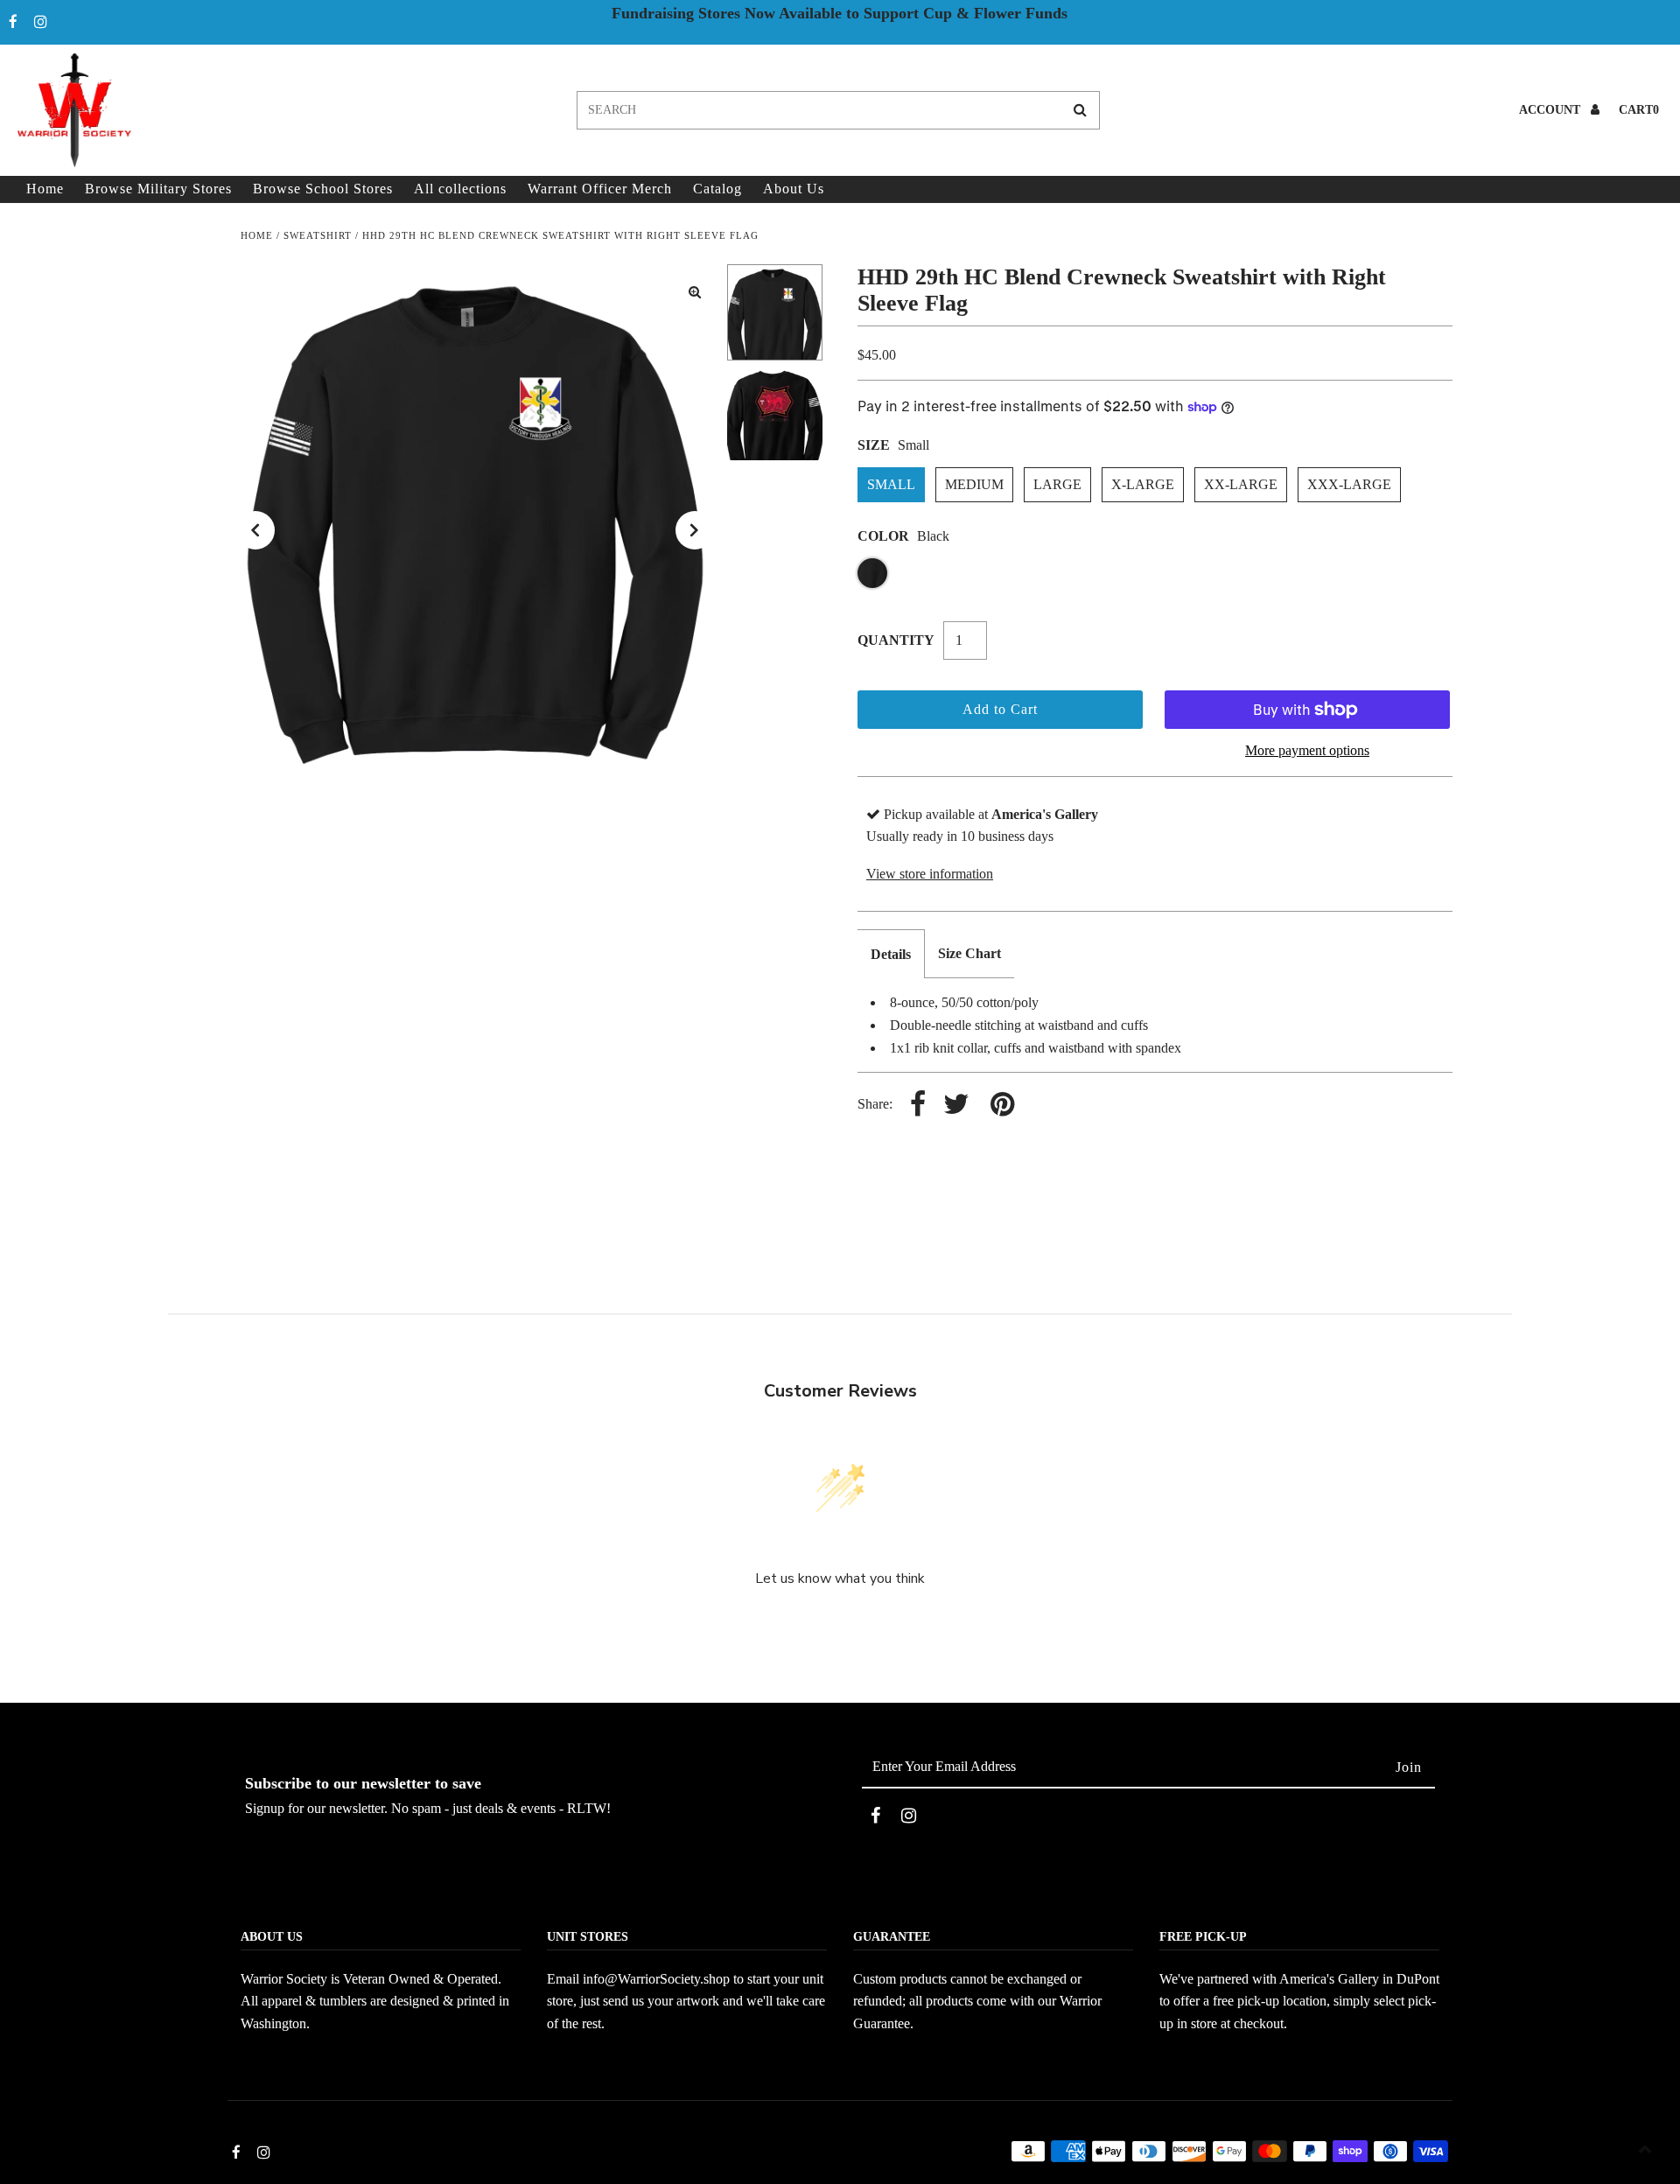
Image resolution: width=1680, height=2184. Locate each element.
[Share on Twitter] (956, 1106)
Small (891, 484)
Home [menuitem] (45, 189)
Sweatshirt (318, 235)
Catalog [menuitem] (717, 189)
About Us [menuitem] (794, 189)
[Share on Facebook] (918, 1106)
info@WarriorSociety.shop (656, 1979)
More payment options (1307, 750)
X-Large (1143, 484)
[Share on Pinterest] (1002, 1106)
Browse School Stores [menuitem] (323, 189)
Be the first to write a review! (840, 1625)
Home (257, 235)
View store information (930, 874)
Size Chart (969, 953)
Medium (974, 484)
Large (1057, 484)
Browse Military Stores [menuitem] (158, 189)
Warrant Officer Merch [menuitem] (600, 189)
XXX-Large (1349, 484)
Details (891, 954)
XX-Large (1241, 484)
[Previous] (255, 530)
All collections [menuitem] (460, 189)
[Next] (695, 530)
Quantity (896, 640)
